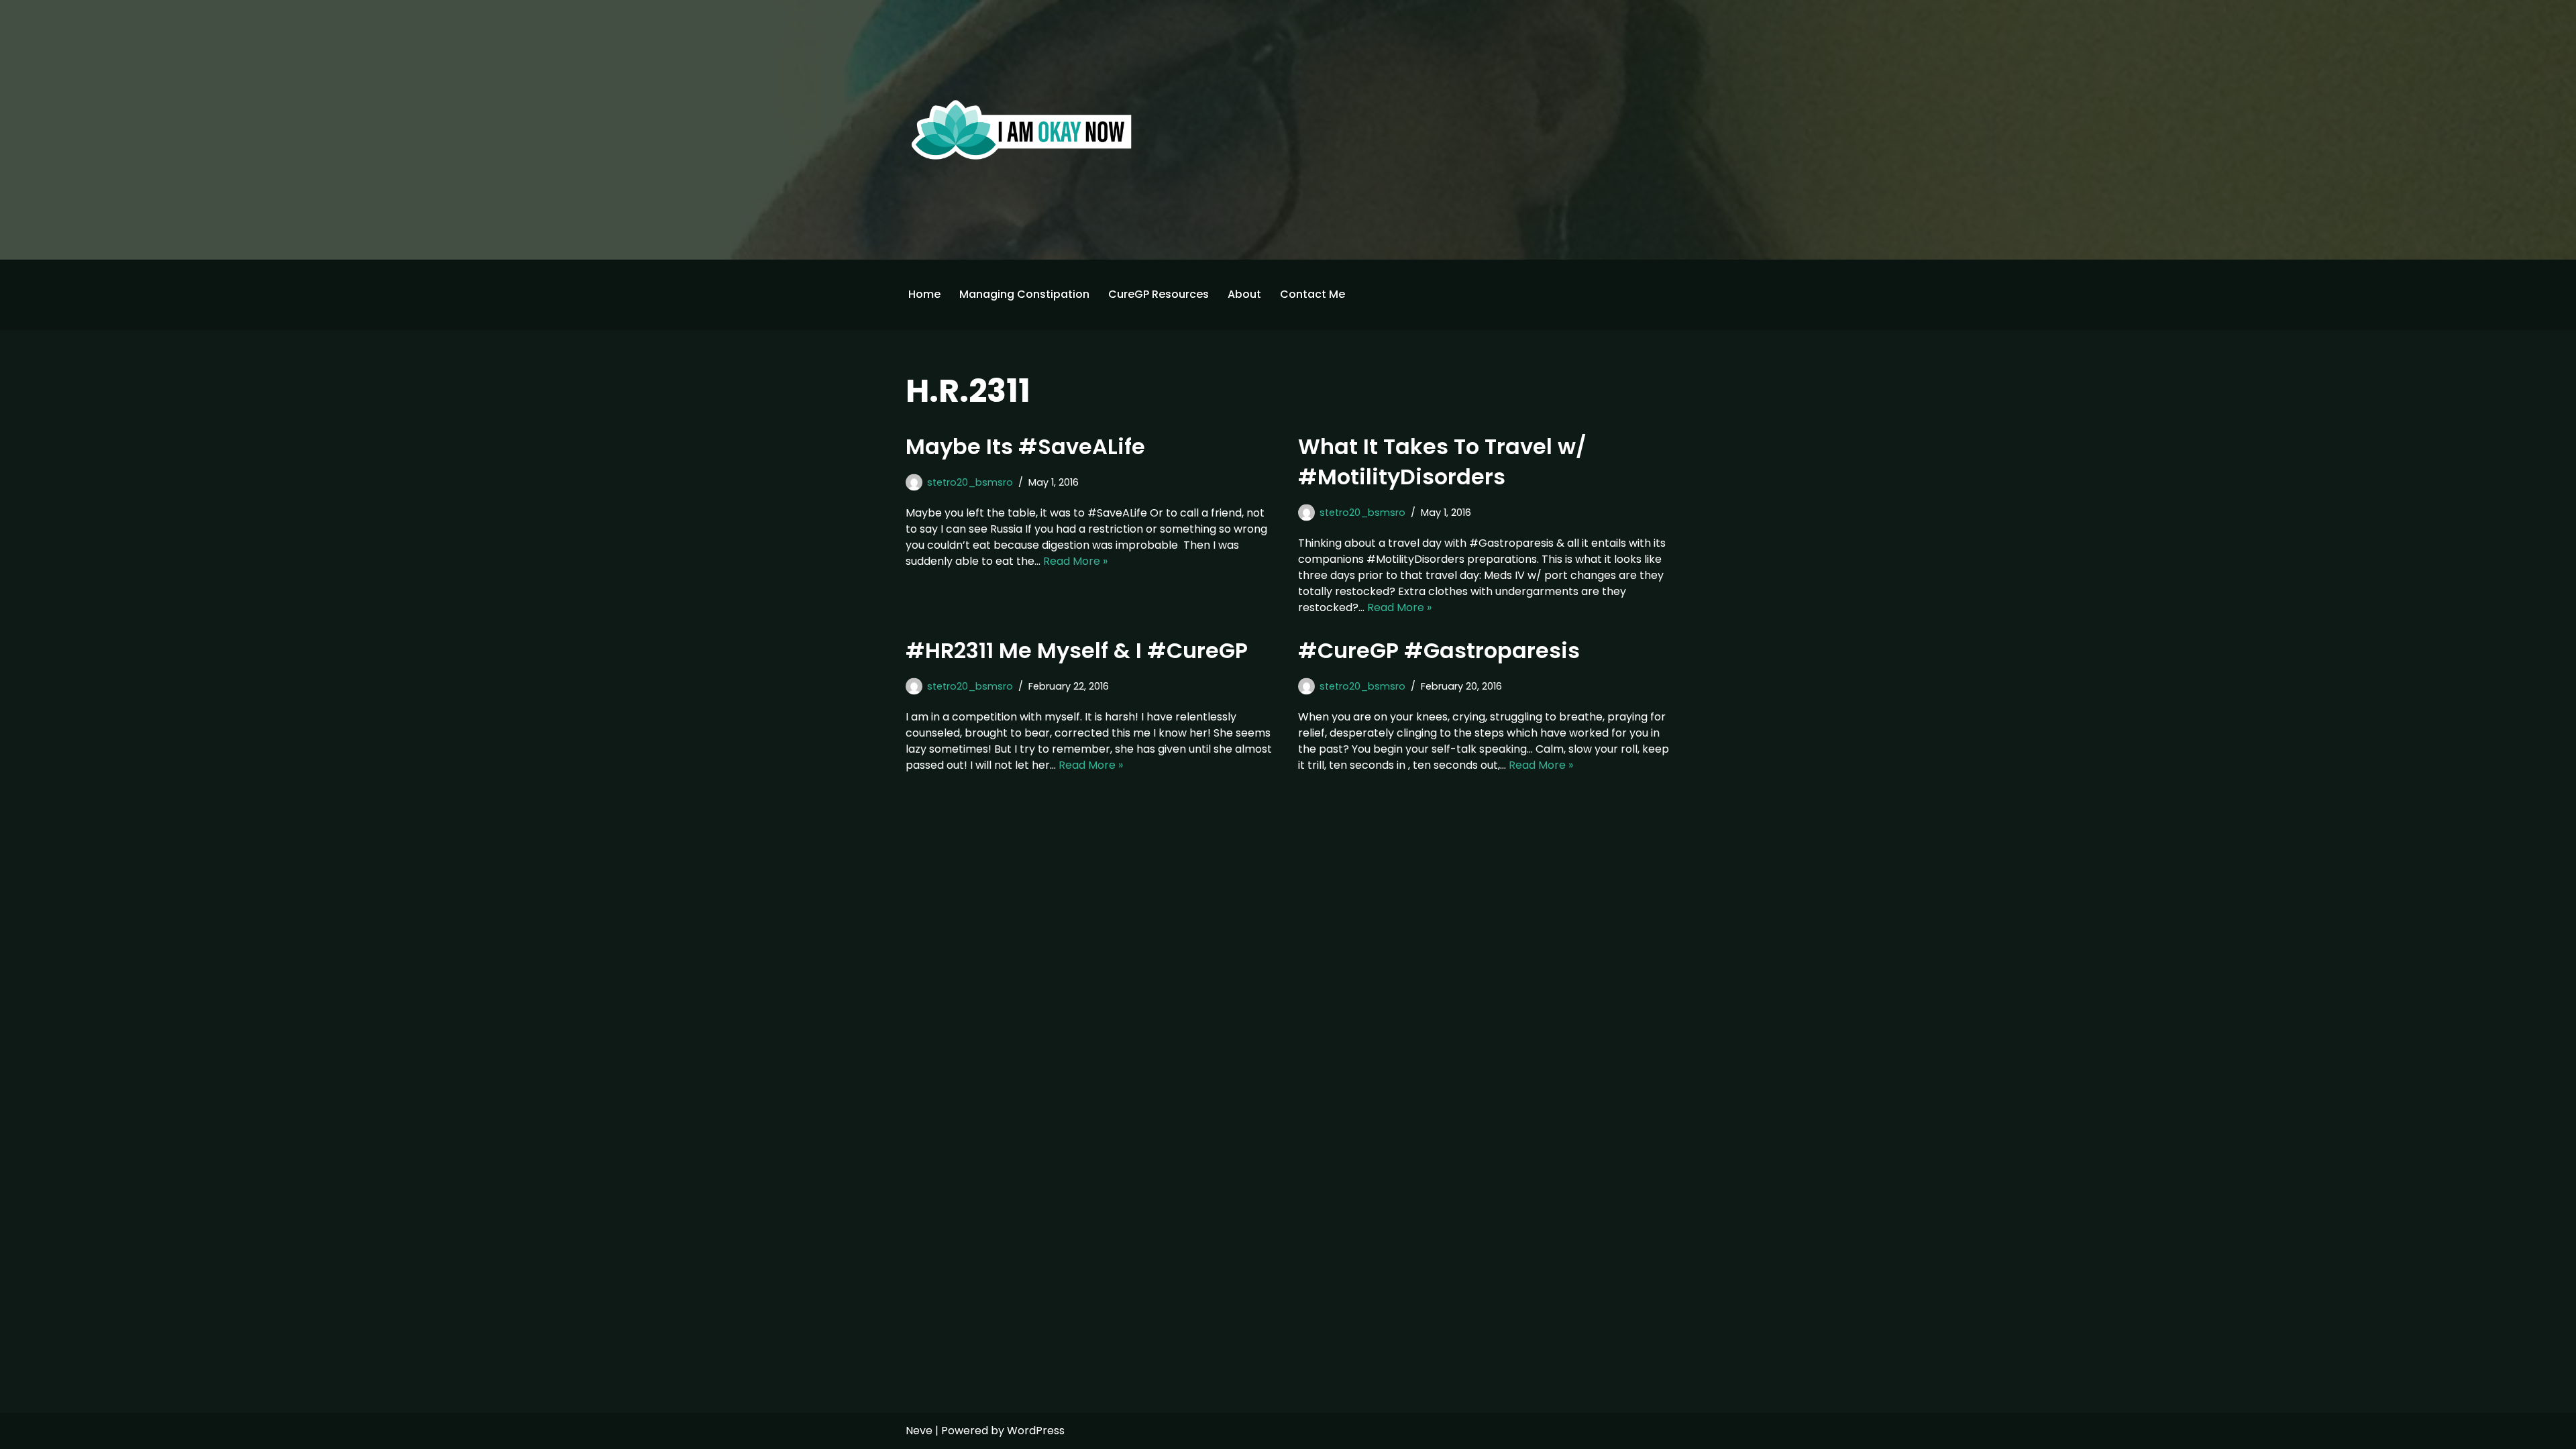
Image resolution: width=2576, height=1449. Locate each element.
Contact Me (1312, 294)
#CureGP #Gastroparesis (1442, 650)
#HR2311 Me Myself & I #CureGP (1079, 650)
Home (924, 294)
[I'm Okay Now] (1022, 129)
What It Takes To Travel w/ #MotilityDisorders (1442, 462)
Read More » (1075, 561)
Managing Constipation (1024, 294)
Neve (919, 1431)
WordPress (1036, 1431)
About (1244, 294)
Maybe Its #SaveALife (1025, 446)
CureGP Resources (1159, 294)
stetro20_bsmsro (970, 482)
